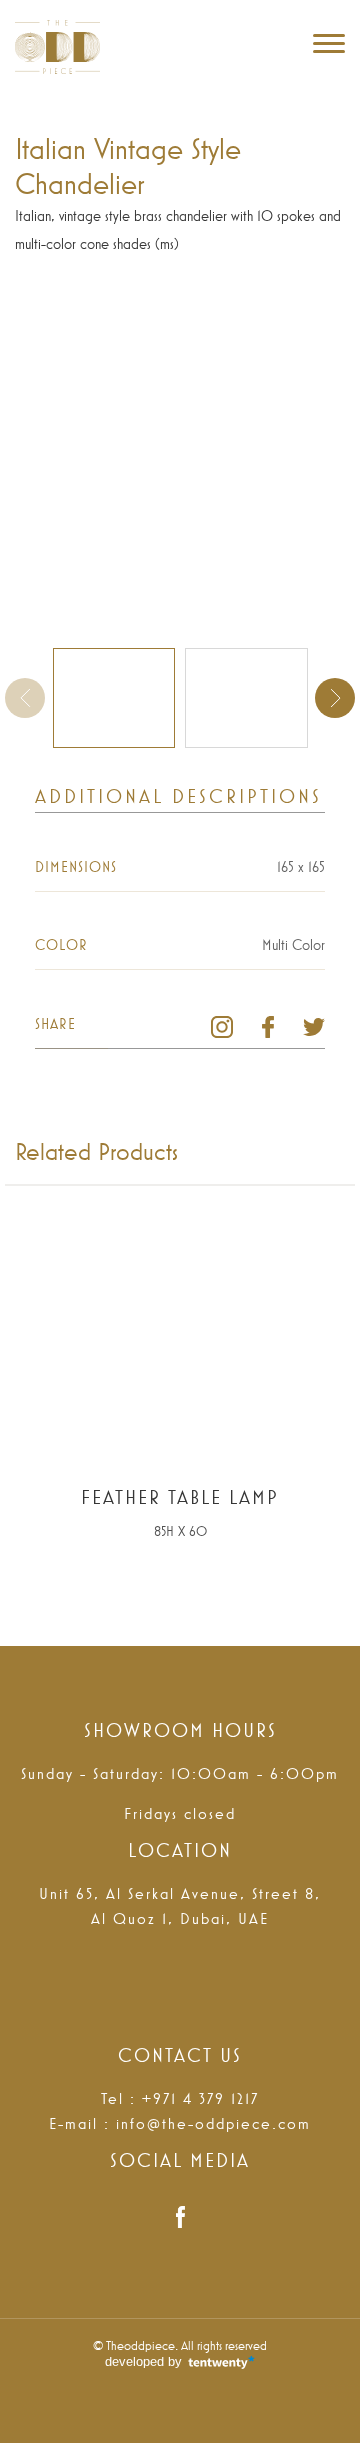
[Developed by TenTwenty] (180, 2363)
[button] (335, 698)
